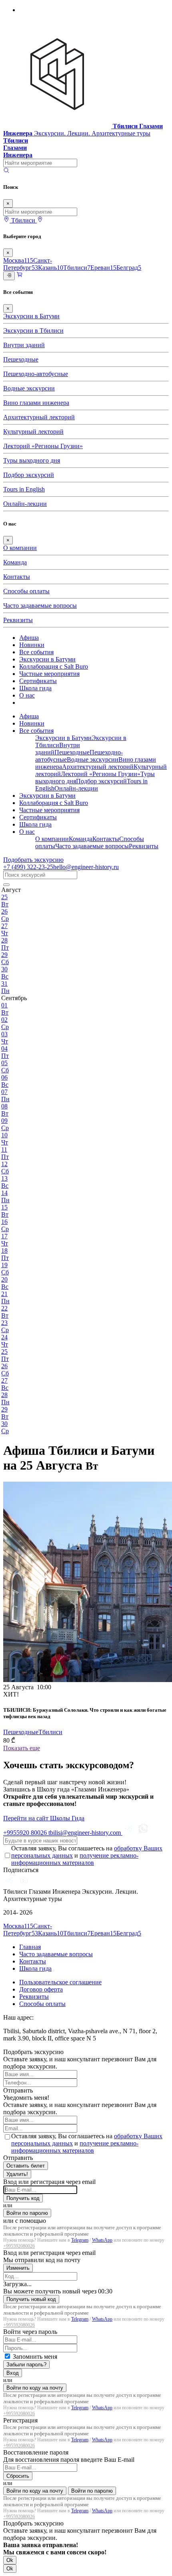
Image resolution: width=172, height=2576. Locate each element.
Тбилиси (77, 268)
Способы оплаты (26, 591)
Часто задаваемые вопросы (40, 606)
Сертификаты (38, 681)
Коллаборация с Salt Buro (54, 666)
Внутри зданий (24, 345)
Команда (15, 562)
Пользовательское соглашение (60, 1982)
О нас (27, 695)
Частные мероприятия (49, 674)
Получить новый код (31, 2299)
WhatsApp (102, 2240)
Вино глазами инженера (36, 403)
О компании (20, 548)
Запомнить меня (35, 2357)
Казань (51, 268)
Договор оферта (41, 1989)
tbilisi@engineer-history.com (85, 1833)
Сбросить (18, 2476)
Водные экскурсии (29, 388)
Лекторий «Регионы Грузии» (43, 446)
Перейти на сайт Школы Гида (44, 1818)
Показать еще (22, 1748)
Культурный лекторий (33, 432)
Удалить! (17, 2174)
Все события (36, 652)
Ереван (103, 268)
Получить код (23, 2198)
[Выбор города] (40, 220)
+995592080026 (19, 2246)
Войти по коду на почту (35, 2388)
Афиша (29, 638)
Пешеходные (21, 359)
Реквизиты (18, 620)
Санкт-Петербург (28, 264)
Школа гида (35, 688)
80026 (26, 1833)
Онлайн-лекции (25, 504)
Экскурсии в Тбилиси (33, 331)
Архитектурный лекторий (39, 417)
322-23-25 (28, 867)
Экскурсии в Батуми (31, 316)
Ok (10, 2560)
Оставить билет (26, 2166)
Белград (129, 268)
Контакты (17, 577)
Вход (13, 2373)
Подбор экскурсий (29, 475)
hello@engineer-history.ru (86, 867)
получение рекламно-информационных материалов (75, 1859)
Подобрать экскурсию (33, 860)
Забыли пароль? (26, 2365)
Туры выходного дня (32, 460)
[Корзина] (20, 276)
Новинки (32, 645)
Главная (30, 1947)
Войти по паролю (27, 2213)
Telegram (80, 2240)
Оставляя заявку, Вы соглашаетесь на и (87, 1855)
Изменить (18, 2268)
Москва (18, 260)
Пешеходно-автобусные (36, 374)
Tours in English (24, 489)
